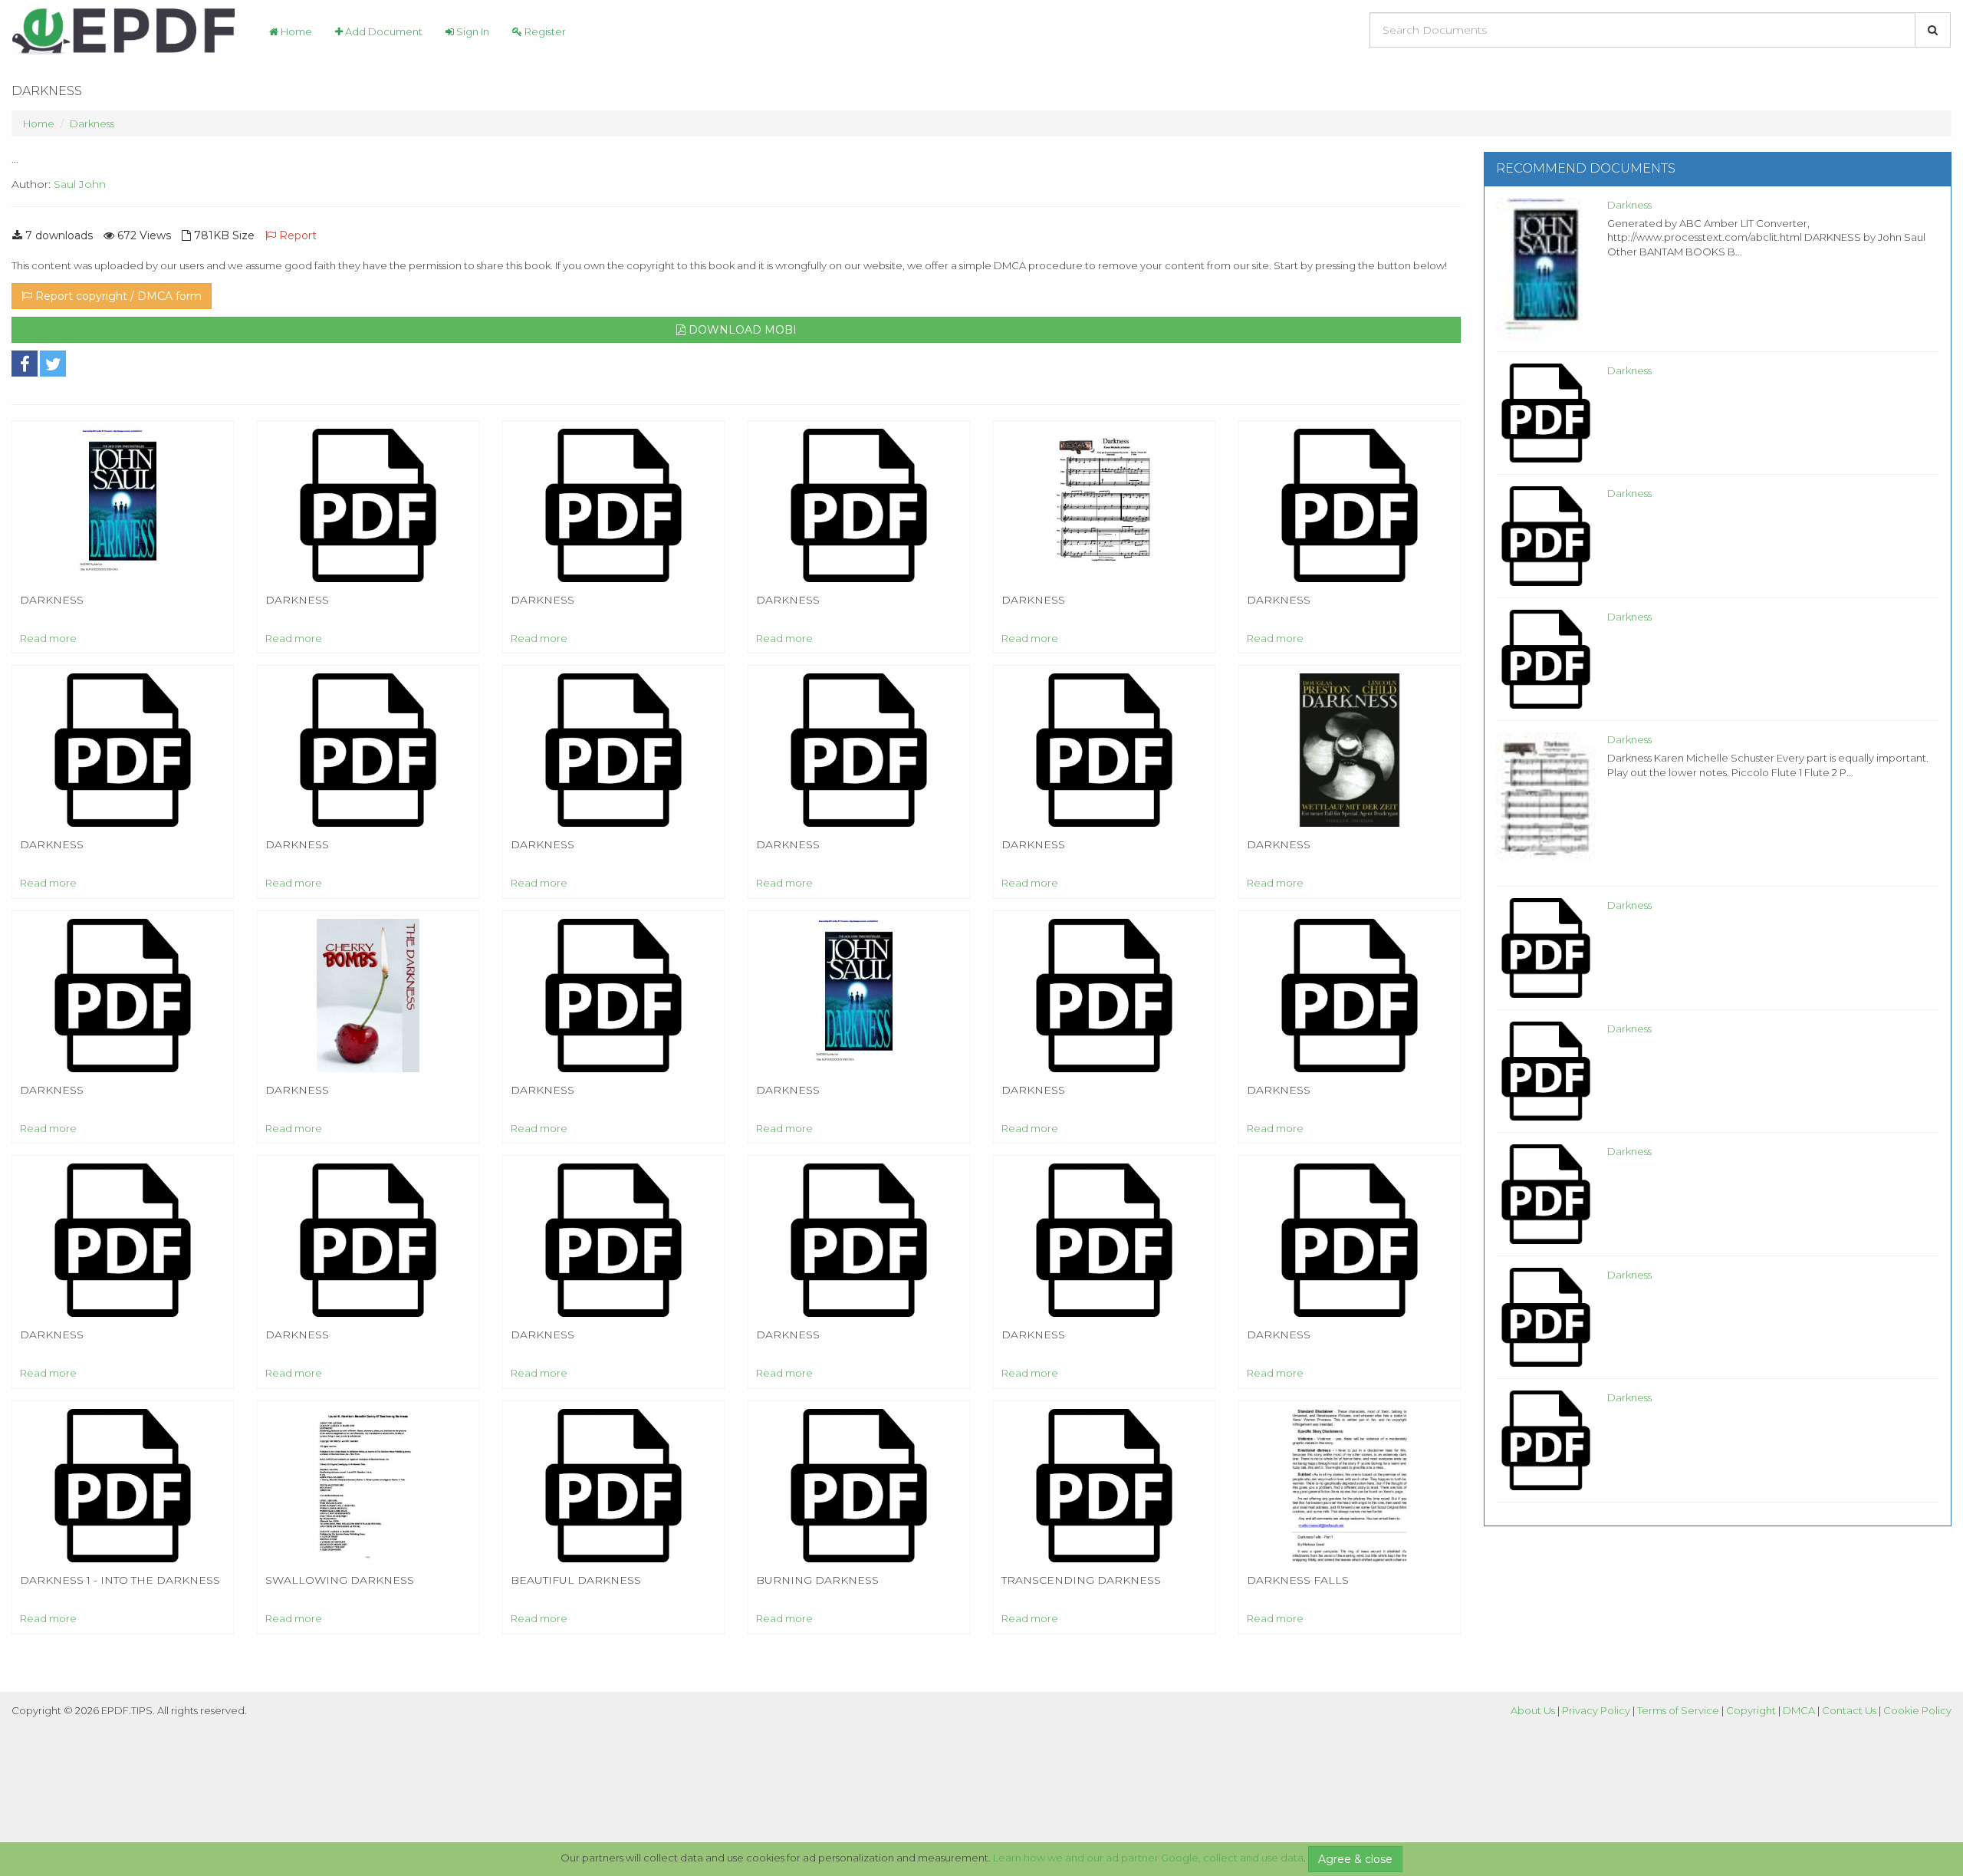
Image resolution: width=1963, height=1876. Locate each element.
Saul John (80, 184)
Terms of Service (1678, 1710)
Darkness (92, 123)
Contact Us (1849, 1710)
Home (295, 31)
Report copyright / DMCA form (117, 296)
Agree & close (1355, 1859)
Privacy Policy (1596, 1710)
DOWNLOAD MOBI (741, 330)
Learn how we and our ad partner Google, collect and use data (1148, 1858)
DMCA (1799, 1710)
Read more (48, 638)
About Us (1533, 1710)
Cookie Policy (1917, 1710)
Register (544, 31)
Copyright (1751, 1710)
